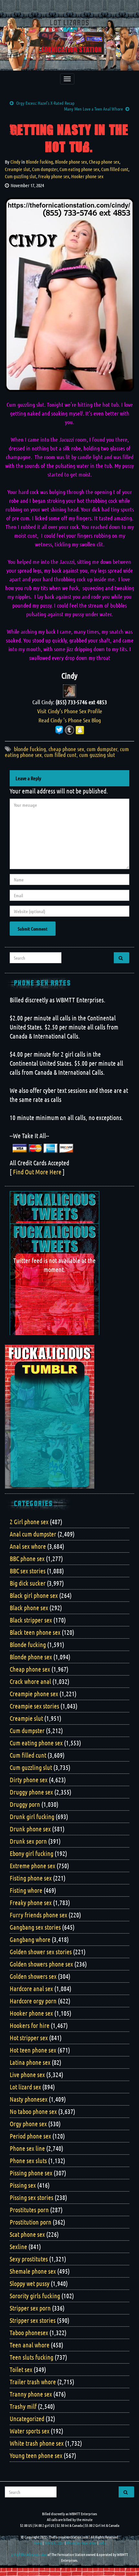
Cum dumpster (45, 169)
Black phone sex (29, 1608)
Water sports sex (30, 2431)
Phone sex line (27, 2148)
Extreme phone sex (32, 1866)
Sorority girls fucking (35, 2296)
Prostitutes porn (29, 2210)
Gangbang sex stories (35, 1927)
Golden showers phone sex (41, 1964)
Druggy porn (25, 1804)
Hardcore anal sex (31, 1989)
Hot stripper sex (29, 2038)
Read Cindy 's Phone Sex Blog (70, 720)
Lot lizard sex (25, 2087)
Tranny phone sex (31, 2394)
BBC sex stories (28, 1571)
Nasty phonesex (29, 2099)
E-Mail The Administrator (29, 2554)
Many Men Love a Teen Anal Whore (93, 109)
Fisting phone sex (31, 1878)
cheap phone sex (66, 749)
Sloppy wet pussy (30, 2283)
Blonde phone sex (71, 162)
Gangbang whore (30, 1939)
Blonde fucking (39, 162)
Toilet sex (21, 2369)
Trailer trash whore (33, 2382)
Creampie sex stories (34, 1706)
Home (38, 2543)
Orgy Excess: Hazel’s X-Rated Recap (45, 103)
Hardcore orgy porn (33, 2001)
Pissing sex (23, 2185)
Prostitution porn (31, 2222)
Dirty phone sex (29, 1780)
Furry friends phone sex (38, 1915)
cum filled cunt (60, 755)
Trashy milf (23, 2406)
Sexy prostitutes (29, 2259)
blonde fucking (30, 749)
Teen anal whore (30, 2345)
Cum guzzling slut (21, 176)
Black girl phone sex (34, 1595)
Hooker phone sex (87, 176)
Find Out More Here (37, 1172)
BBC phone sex (27, 1558)
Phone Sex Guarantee (81, 2543)
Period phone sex (30, 2136)
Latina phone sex (30, 2062)
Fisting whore (26, 1890)
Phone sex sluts (28, 2161)
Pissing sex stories (32, 2197)
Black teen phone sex (35, 1632)
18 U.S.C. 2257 (54, 2543)
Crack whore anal (30, 1681)
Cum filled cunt (115, 169)
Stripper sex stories (33, 2320)
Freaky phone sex (54, 176)
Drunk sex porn (28, 1841)
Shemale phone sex (33, 2271)
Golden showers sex (33, 1976)
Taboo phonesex (29, 2333)
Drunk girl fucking (32, 1816)
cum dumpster (102, 749)
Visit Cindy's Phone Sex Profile (70, 711)
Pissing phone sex (31, 2173)
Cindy (15, 162)
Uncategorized (27, 2419)
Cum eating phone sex (79, 169)
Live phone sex (27, 2075)
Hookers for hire (30, 2025)
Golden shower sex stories (41, 1952)
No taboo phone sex (33, 2111)
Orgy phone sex (28, 2124)
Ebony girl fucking (32, 1853)
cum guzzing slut (97, 755)
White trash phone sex (37, 2443)
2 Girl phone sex (29, 1522)
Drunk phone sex (30, 1829)
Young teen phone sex (36, 2455)
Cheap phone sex (104, 162)
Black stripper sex (31, 1620)
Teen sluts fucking (32, 2357)
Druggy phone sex (31, 1792)
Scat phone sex (27, 2234)
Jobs (102, 2543)
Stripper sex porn (30, 2308)
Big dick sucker (28, 1583)
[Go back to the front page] (69, 44)
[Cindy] (69, 690)
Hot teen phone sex (33, 2050)
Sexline (18, 2247)
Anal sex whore (28, 1546)
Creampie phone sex (34, 1694)
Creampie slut (17, 169)
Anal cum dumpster (33, 1534)
